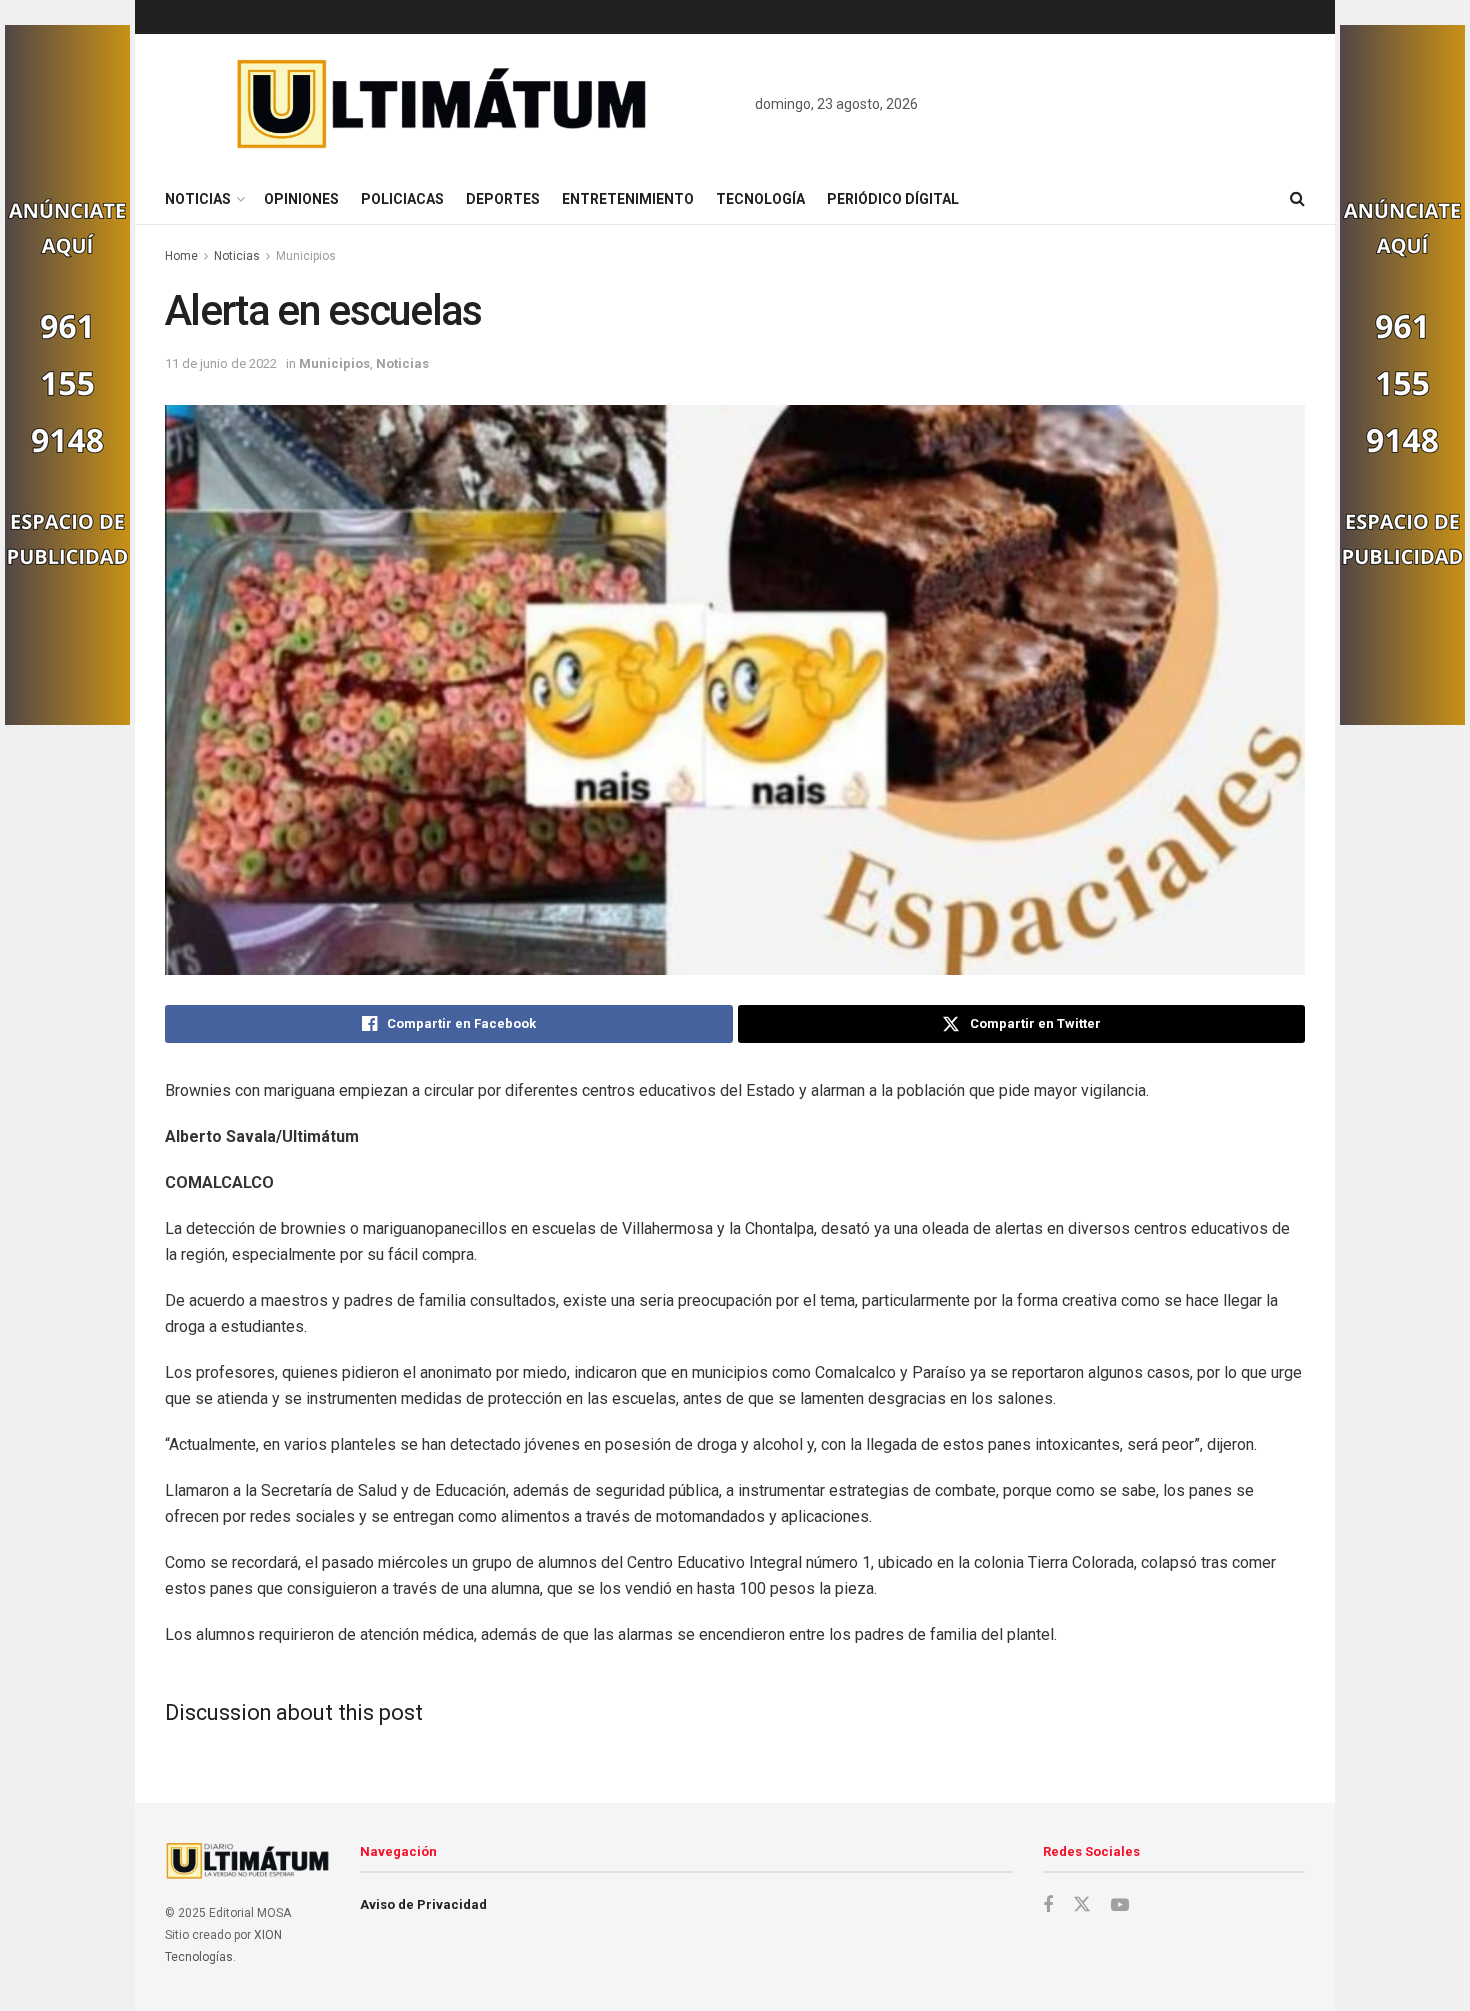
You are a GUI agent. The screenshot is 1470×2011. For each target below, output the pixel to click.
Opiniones (301, 199)
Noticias (198, 199)
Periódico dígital (893, 199)
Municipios (306, 256)
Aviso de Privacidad (423, 1904)
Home (181, 256)
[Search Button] (1297, 199)
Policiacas (402, 199)
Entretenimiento (628, 199)
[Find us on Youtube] (1120, 1905)
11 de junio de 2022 (221, 363)
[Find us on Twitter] (1082, 1905)
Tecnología (760, 199)
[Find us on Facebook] (1048, 1905)
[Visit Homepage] (442, 104)
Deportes (503, 199)
